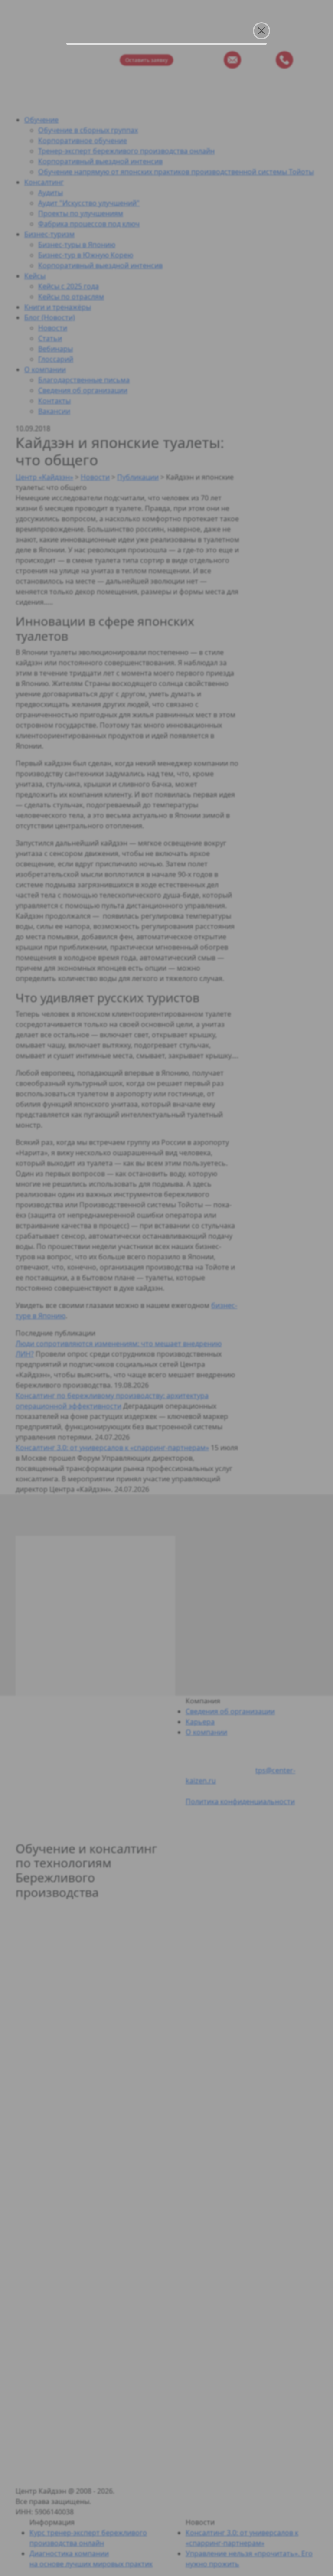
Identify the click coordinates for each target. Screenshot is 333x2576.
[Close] (261, 31)
